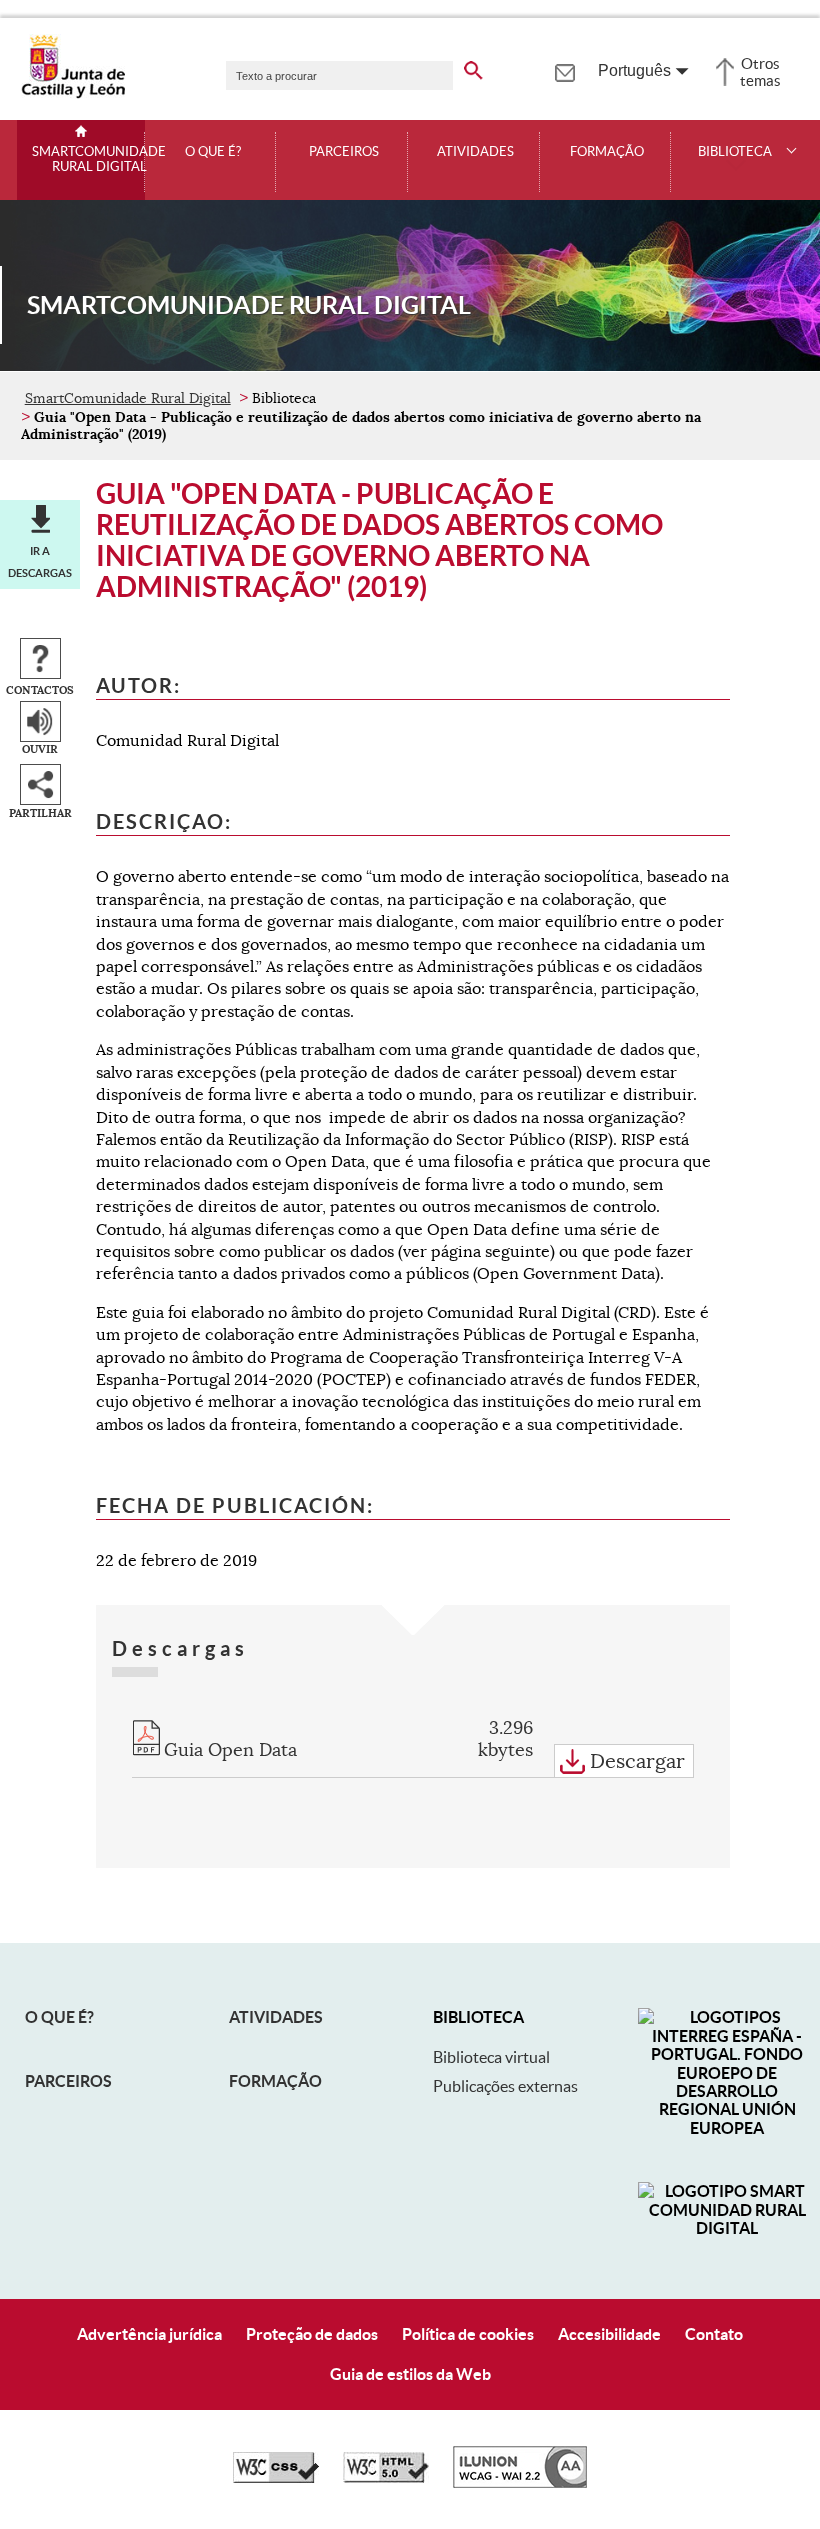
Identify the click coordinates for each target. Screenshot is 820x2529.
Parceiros (344, 152)
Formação (607, 152)
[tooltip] (564, 70)
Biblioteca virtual (491, 2057)
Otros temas (760, 72)
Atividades (475, 152)
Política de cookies (468, 2334)
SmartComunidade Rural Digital (99, 159)
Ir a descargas (40, 562)
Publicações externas (505, 2086)
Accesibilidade (609, 2334)
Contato (714, 2334)
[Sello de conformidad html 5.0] (386, 2478)
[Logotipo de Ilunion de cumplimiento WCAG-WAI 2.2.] (520, 2483)
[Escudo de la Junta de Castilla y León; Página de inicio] (73, 94)
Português (634, 70)
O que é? (213, 152)
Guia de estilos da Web (410, 2374)
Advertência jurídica (149, 2334)
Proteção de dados (312, 2334)
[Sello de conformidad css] (276, 2478)
